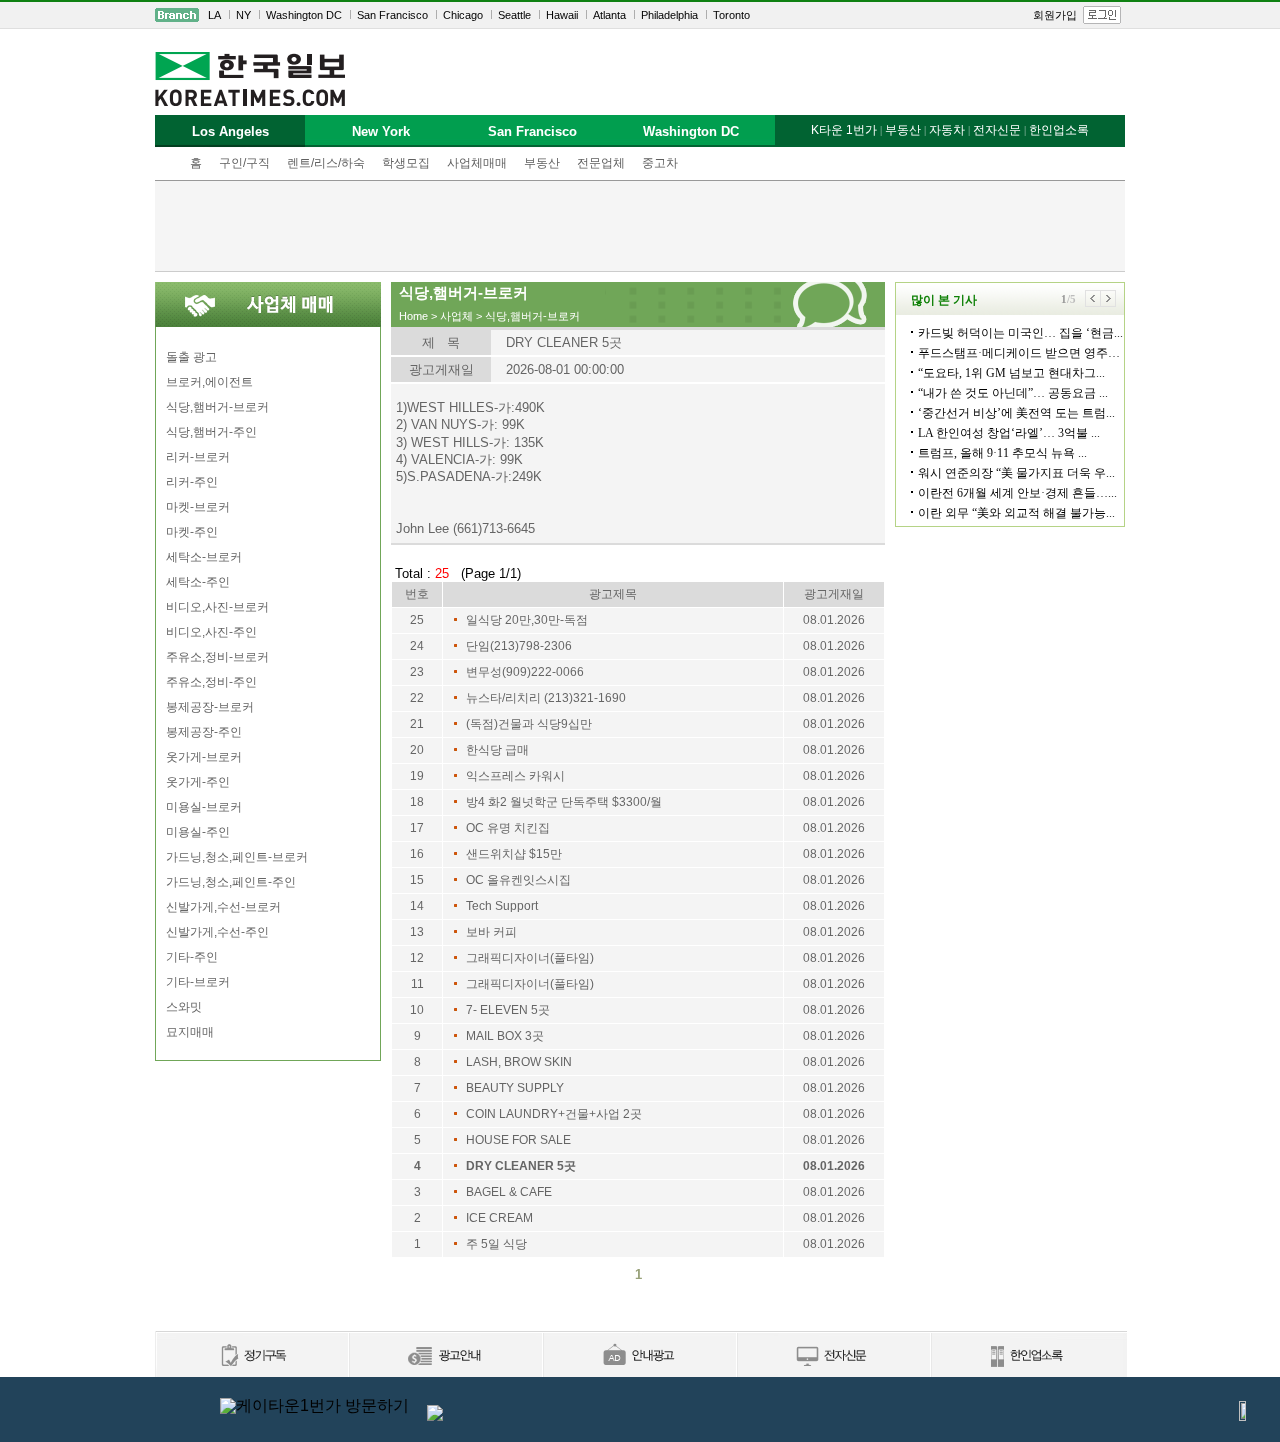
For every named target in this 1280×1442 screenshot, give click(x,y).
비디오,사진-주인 (211, 632)
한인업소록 (1059, 130)
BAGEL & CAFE (509, 1192)
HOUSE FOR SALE (518, 1140)
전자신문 (997, 130)
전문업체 (601, 163)
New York (381, 131)
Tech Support (502, 906)
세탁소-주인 (198, 582)
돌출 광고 (191, 357)
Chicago (463, 15)
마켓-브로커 (198, 507)
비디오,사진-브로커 (217, 607)
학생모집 (406, 163)
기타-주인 (192, 957)
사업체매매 (477, 163)
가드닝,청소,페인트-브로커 (237, 857)
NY (243, 15)
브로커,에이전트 (209, 382)
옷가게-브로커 (204, 757)
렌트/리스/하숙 (326, 163)
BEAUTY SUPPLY (515, 1088)
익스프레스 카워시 (515, 776)
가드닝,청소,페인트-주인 (231, 882)
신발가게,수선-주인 (217, 932)
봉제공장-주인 (204, 732)
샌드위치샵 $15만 (514, 854)
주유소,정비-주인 (211, 682)
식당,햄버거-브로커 (217, 407)
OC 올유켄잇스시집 (518, 880)
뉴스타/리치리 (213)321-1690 (546, 698)
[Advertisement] (640, 226)
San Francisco (392, 15)
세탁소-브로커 (204, 557)
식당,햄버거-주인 (211, 432)
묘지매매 (190, 1032)
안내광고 (639, 1356)
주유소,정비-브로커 (217, 657)
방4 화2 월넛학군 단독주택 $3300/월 (564, 802)
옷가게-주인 (198, 782)
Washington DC (304, 15)
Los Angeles (230, 131)
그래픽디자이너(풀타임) (530, 958)
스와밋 (184, 1007)
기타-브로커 (198, 982)
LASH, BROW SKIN (519, 1062)
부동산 (542, 163)
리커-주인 (192, 482)
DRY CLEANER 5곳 (521, 1166)
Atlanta (609, 15)
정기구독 (251, 1356)
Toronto (731, 15)
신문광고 (445, 1356)
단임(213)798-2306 (519, 646)
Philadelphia (669, 15)
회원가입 (1055, 15)
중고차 (660, 163)
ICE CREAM (499, 1218)
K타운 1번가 (844, 130)
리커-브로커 (198, 457)
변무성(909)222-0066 (525, 672)
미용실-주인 (198, 832)
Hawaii (562, 15)
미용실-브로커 (204, 807)
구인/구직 (244, 163)
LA (214, 15)
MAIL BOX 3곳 (505, 1036)
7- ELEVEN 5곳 (508, 1010)
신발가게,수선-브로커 (223, 907)
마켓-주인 (192, 532)
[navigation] (640, 15)
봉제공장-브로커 (210, 707)
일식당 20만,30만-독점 (527, 620)
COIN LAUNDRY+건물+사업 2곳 (554, 1114)
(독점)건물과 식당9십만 (529, 724)
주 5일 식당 (496, 1244)
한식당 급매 (497, 750)
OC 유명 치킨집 (508, 828)
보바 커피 (491, 932)
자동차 (947, 130)
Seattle (514, 15)
